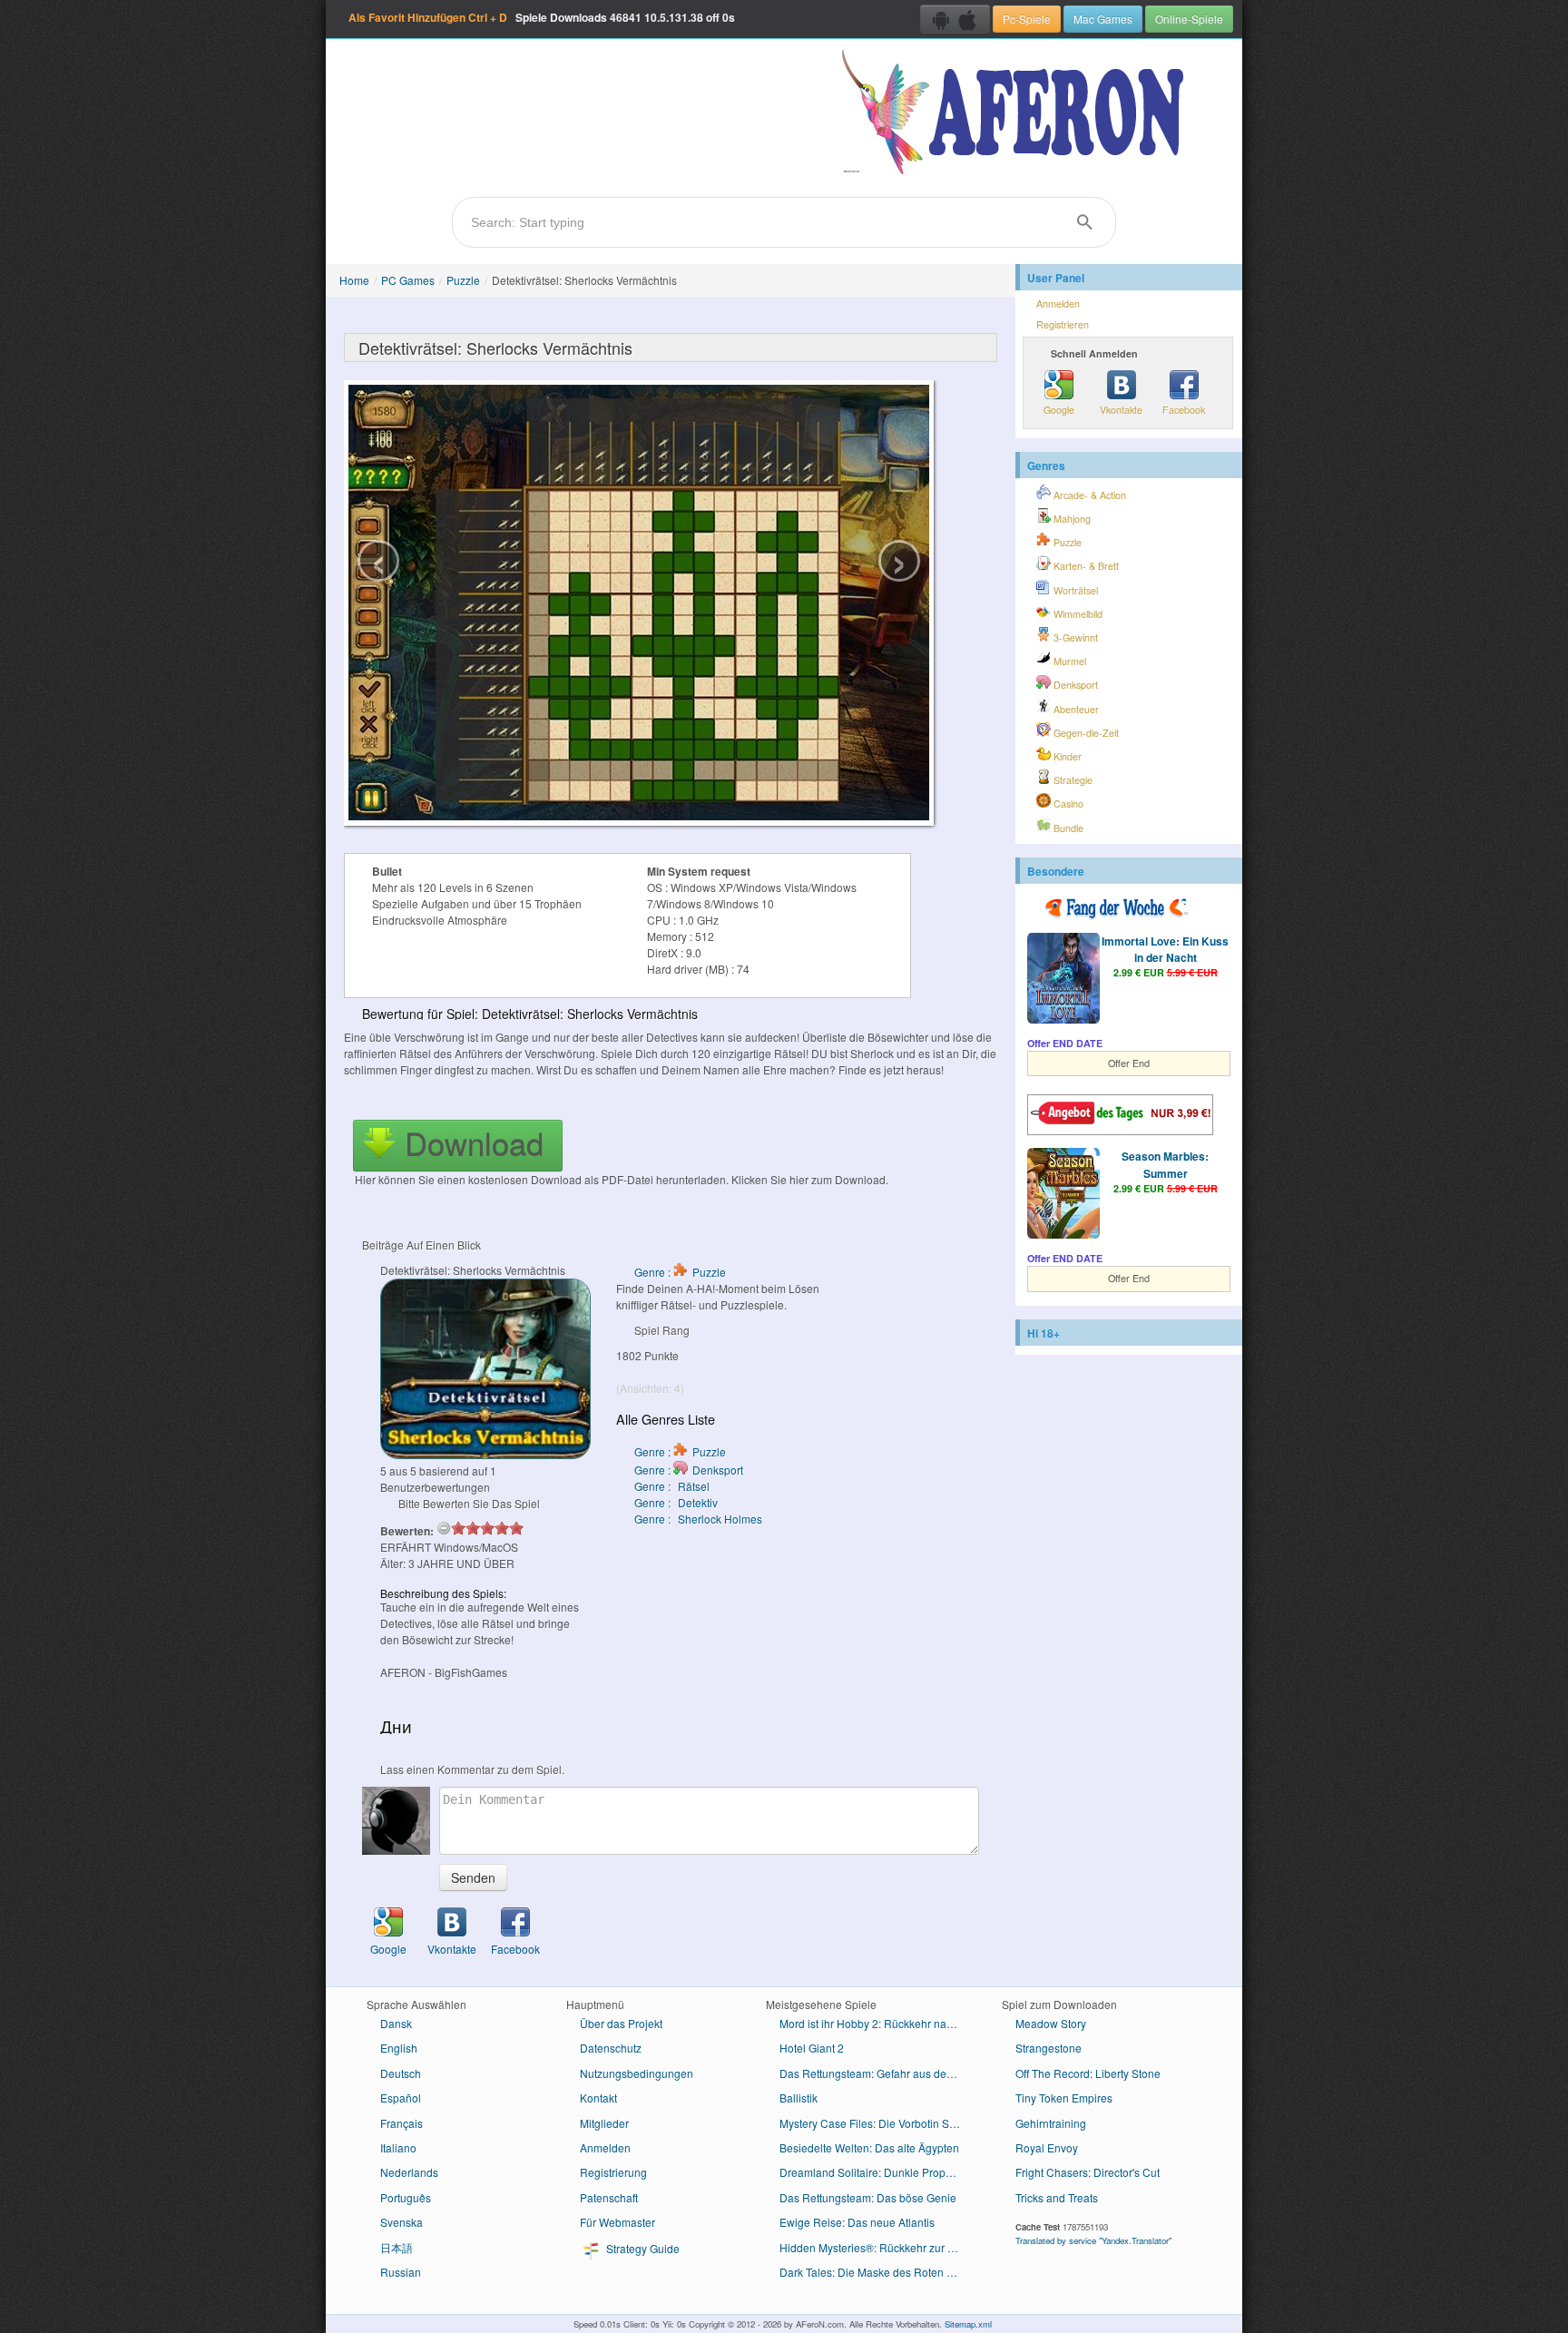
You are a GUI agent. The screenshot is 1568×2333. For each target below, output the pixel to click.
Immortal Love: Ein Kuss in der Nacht (1165, 949)
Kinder (1066, 756)
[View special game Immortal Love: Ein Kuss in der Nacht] (1063, 980)
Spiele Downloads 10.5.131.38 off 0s (542, 17)
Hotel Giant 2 (812, 2048)
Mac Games (1103, 19)
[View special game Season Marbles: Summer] (1063, 1195)
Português (406, 2197)
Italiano (398, 2147)
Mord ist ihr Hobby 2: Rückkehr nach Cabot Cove (877, 2023)
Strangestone (1049, 2048)
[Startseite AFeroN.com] (1017, 113)
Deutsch (401, 2073)
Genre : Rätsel (672, 1486)
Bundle (1067, 828)
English (399, 2048)
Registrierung (613, 2172)
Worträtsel (1074, 590)
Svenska (402, 2222)
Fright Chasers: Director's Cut (1088, 2172)
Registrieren (1063, 324)
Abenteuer (1075, 709)
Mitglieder (604, 2123)
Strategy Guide (642, 2248)
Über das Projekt (621, 2023)
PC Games (408, 280)
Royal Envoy (1047, 2147)
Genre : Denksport (689, 1470)
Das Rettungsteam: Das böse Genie (868, 2197)
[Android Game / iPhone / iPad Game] (955, 19)
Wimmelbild (1077, 614)
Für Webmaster (617, 2222)
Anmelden (1058, 304)
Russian (401, 2272)
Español (401, 2098)
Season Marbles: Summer (1165, 1164)
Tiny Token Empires (1064, 2098)
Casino (1067, 804)
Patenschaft (609, 2197)
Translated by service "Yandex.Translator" (1093, 2240)
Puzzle (463, 280)
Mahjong (1071, 519)
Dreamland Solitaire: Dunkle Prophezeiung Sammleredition (877, 2172)
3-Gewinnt (1074, 637)
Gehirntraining (1051, 2123)
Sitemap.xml (968, 2324)
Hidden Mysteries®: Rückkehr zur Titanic (877, 2247)
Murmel (1068, 661)
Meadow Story (1051, 2023)
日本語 (397, 2247)
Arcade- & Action (1088, 495)
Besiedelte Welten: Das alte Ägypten (869, 2147)
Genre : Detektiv (676, 1502)
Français (402, 2123)
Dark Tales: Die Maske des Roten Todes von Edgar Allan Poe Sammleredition (877, 2272)
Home (354, 280)
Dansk (396, 2023)
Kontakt (598, 2098)
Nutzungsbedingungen (637, 2073)
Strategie (1072, 780)
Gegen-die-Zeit (1085, 733)
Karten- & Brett (1085, 566)
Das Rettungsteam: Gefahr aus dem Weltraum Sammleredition (877, 2073)
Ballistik (799, 2098)
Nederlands (409, 2172)
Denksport (1074, 685)
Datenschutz (611, 2048)
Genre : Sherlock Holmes (698, 1519)
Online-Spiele (1189, 19)
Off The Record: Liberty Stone (1088, 2073)
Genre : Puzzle (680, 1272)
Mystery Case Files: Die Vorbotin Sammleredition (877, 2123)
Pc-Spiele (1027, 19)
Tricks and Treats (1057, 2197)
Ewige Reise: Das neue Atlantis (857, 2222)
